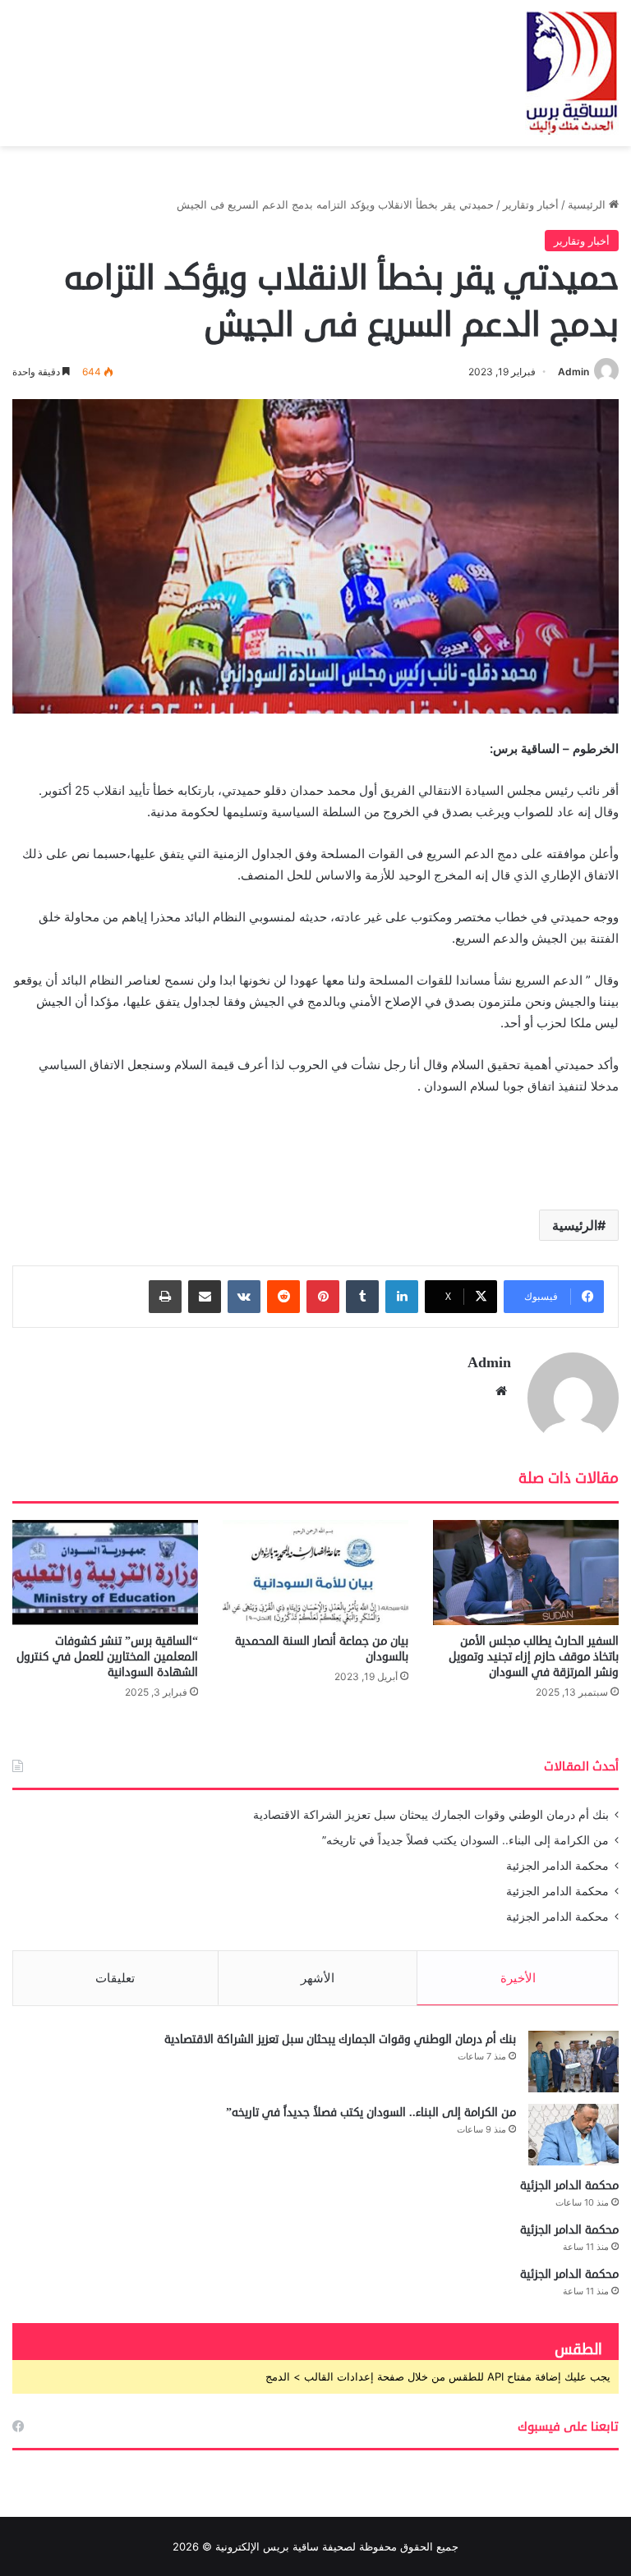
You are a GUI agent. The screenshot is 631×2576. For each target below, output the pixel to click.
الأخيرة (518, 1978)
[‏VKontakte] (244, 1297)
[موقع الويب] (501, 1391)
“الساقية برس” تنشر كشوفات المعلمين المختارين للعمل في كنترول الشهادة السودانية (107, 1657)
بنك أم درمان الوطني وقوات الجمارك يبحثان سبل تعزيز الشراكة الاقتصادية (431, 1815)
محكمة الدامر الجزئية (557, 1866)
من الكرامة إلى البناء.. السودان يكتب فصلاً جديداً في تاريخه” (465, 1840)
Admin (573, 372)
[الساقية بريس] (572, 73)
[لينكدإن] (402, 1297)
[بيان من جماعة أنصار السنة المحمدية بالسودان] (315, 1572)
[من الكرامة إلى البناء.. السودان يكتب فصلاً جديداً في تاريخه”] (573, 2135)
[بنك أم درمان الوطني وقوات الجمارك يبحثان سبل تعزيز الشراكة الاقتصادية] (573, 2062)
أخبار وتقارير (531, 204)
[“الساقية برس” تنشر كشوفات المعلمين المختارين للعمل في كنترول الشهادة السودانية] (105, 1572)
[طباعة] (165, 1297)
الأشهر (318, 1978)
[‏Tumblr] (362, 1297)
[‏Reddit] (283, 1297)
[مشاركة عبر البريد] (205, 1297)
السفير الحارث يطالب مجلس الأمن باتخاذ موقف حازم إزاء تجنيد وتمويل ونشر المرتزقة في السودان (534, 1657)
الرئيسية (588, 204)
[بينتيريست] (323, 1297)
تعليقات (115, 1978)
